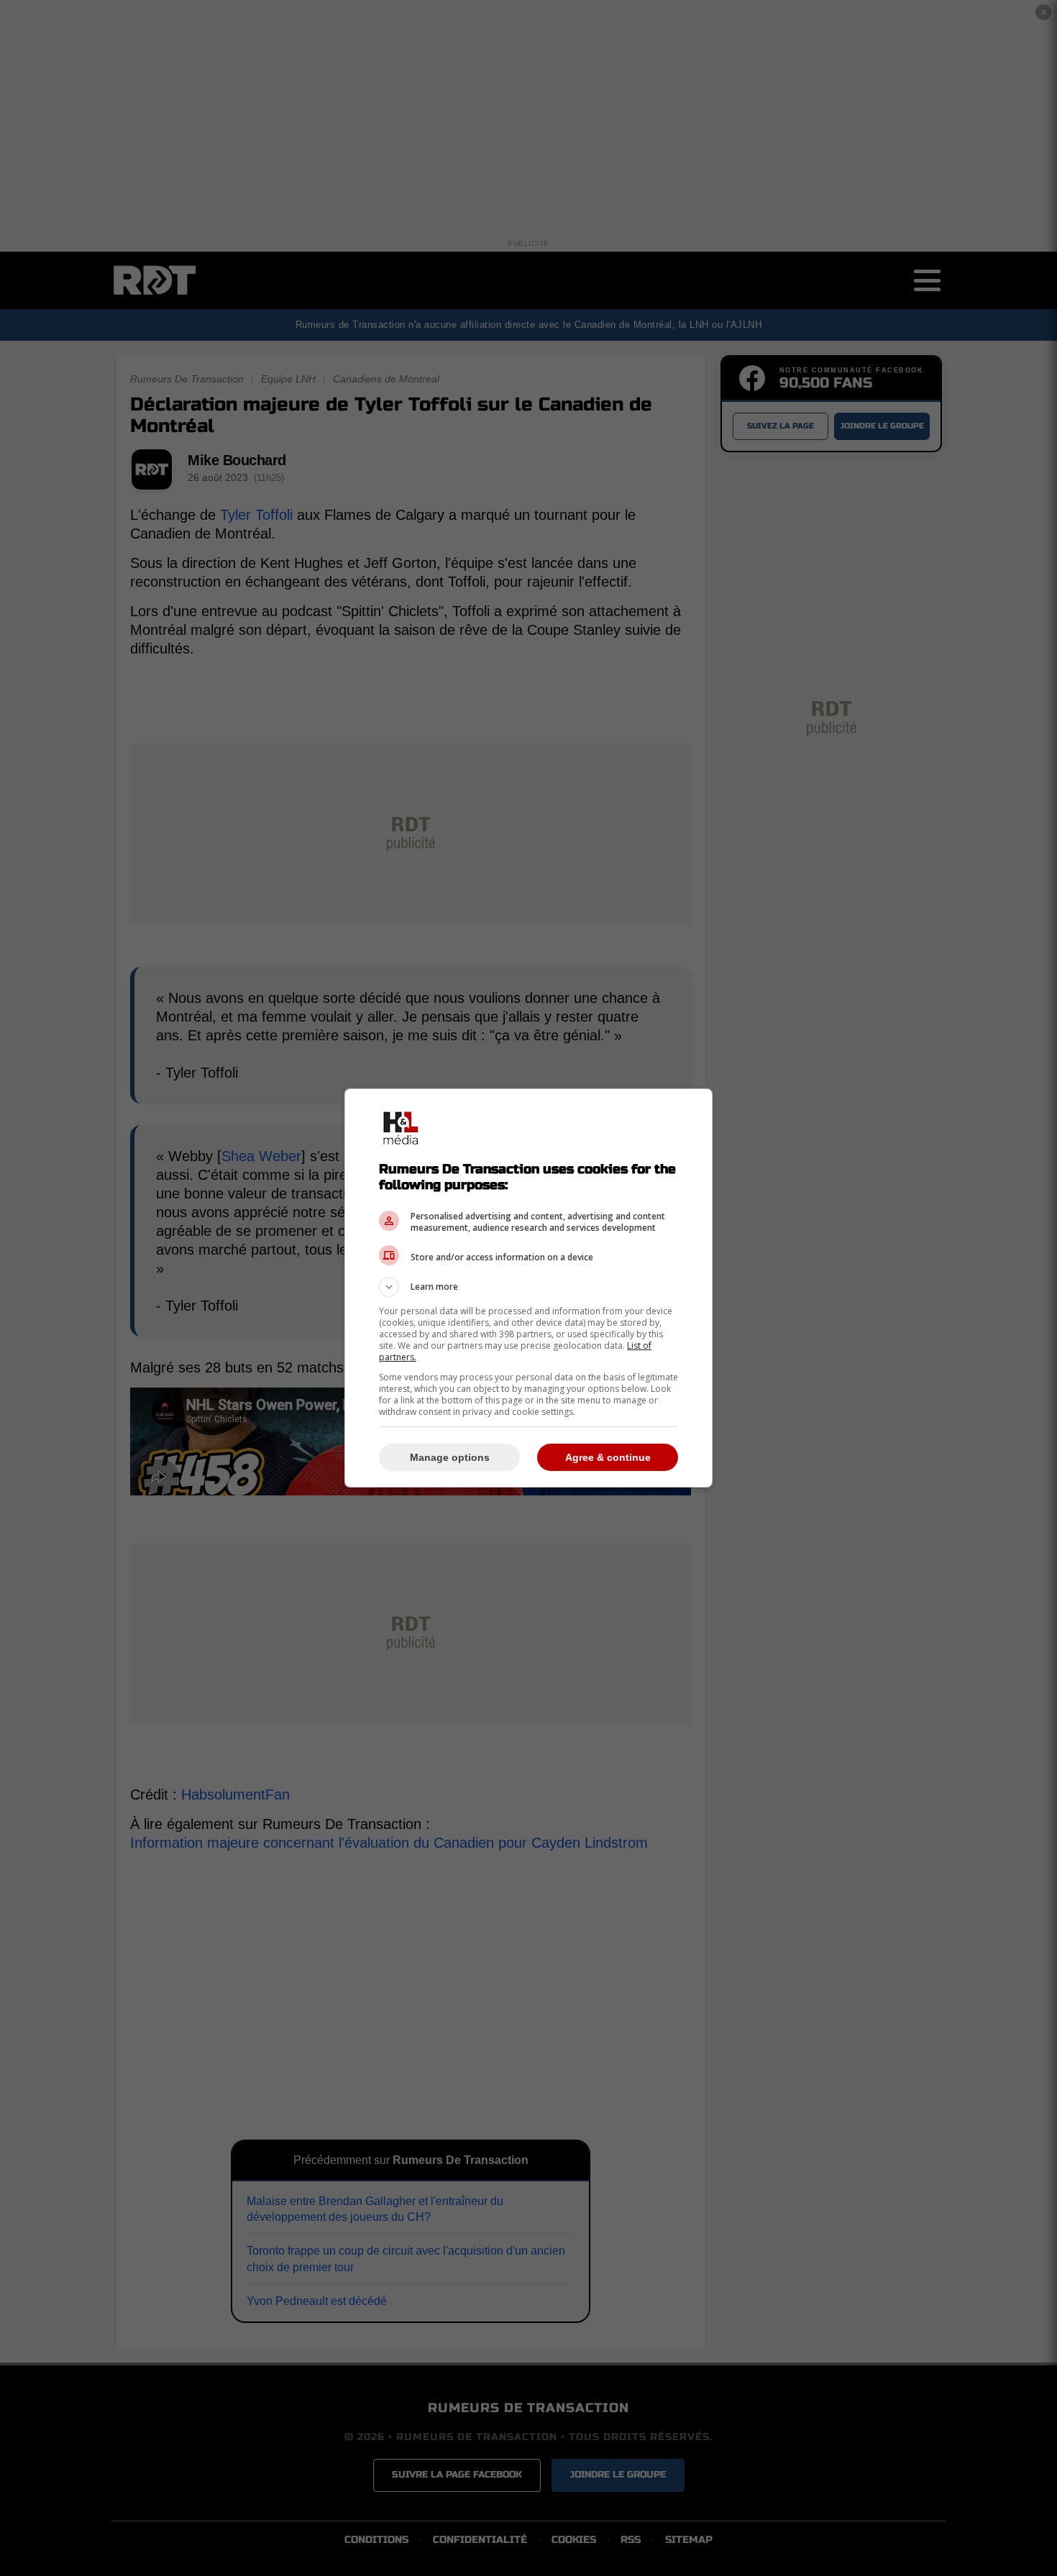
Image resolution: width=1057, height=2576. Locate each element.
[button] (528, 1287)
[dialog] (528, 1288)
